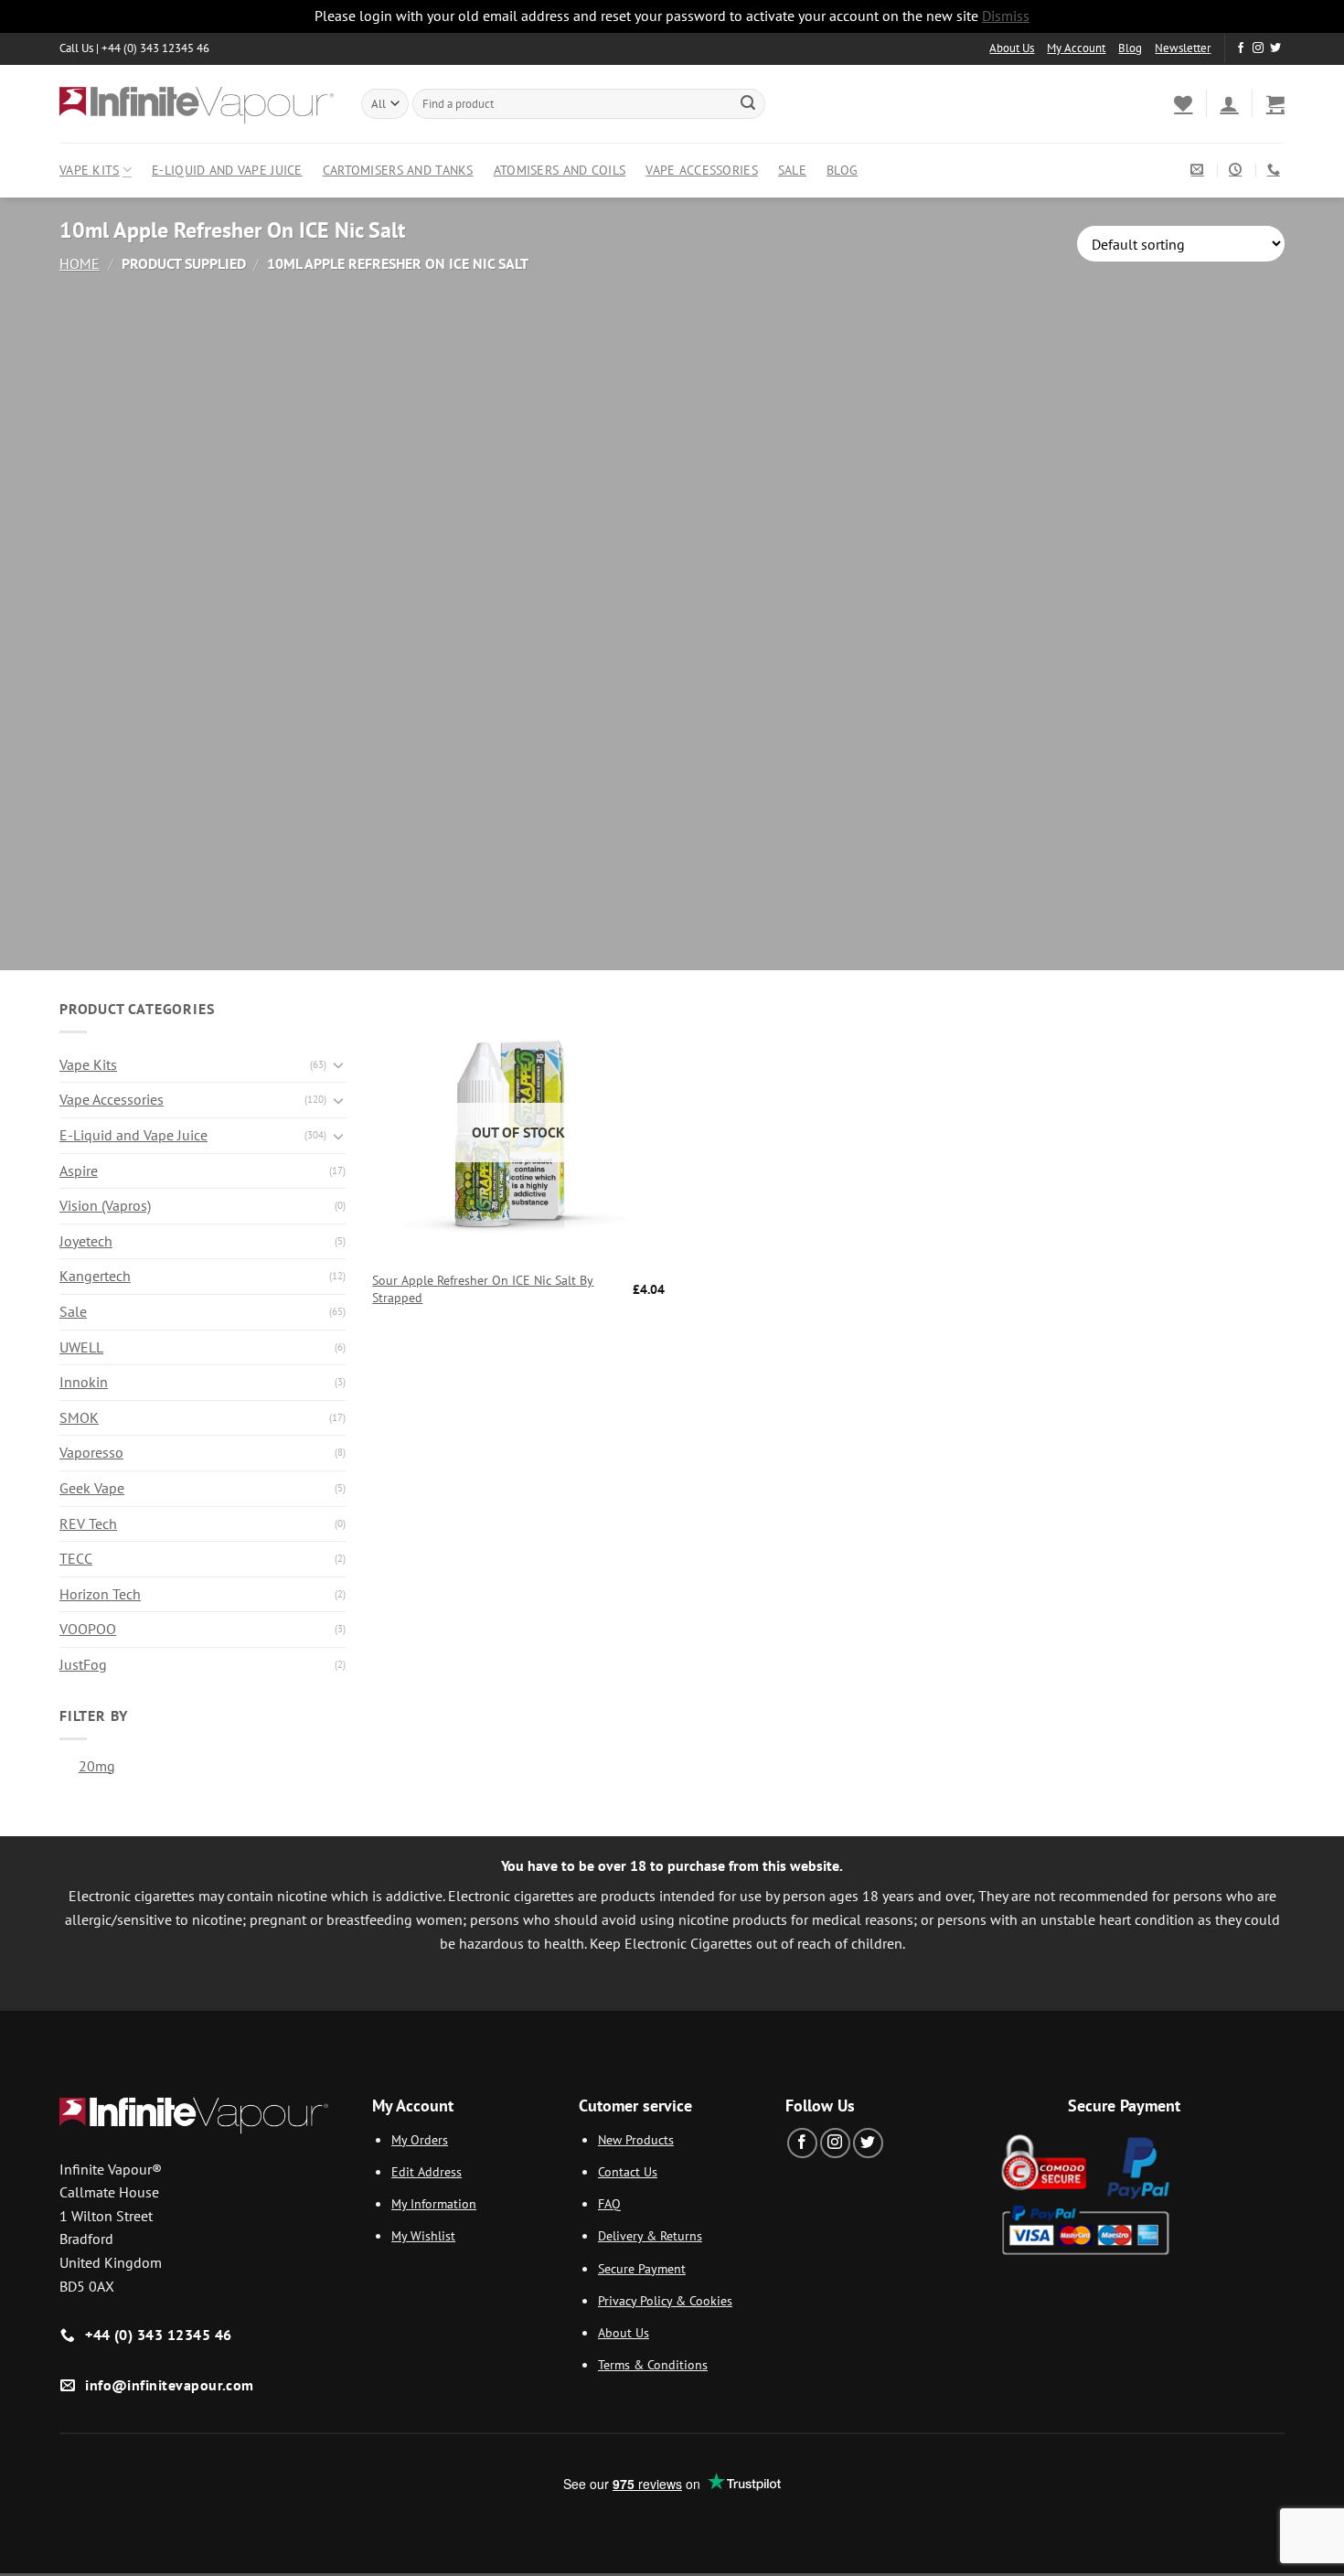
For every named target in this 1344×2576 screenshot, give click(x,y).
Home (80, 263)
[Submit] (748, 103)
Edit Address (427, 2171)
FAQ (609, 2203)
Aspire (79, 1170)
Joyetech (86, 1241)
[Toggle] (338, 1064)
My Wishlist (423, 2235)
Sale (792, 170)
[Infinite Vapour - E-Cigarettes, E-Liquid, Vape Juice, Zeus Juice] (197, 103)
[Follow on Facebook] (1241, 48)
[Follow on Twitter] (1275, 48)
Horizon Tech (100, 1594)
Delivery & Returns (650, 2235)
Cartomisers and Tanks (398, 170)
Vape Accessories (702, 170)
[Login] (1229, 103)
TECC (76, 1558)
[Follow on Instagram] (1258, 48)
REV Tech (88, 1523)
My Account (1076, 48)
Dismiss (1006, 16)
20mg (97, 1766)
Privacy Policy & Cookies (665, 2300)
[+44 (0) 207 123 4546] (1276, 170)
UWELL (81, 1347)
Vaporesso (91, 1452)
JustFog (83, 1664)
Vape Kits (90, 170)
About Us (1012, 48)
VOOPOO (88, 1629)
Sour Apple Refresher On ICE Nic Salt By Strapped (483, 1289)
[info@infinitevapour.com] (1199, 170)
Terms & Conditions (653, 2364)
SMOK (79, 1417)
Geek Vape (92, 1488)
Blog (1130, 48)
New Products (636, 2139)
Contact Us (628, 2171)
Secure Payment (642, 2268)
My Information (434, 2203)
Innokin (84, 1382)
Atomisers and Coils (560, 170)
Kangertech (95, 1276)
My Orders (420, 2139)
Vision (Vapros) (105, 1205)
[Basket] (1275, 103)
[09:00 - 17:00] (1237, 170)
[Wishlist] (1183, 103)
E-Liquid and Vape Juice (227, 170)
